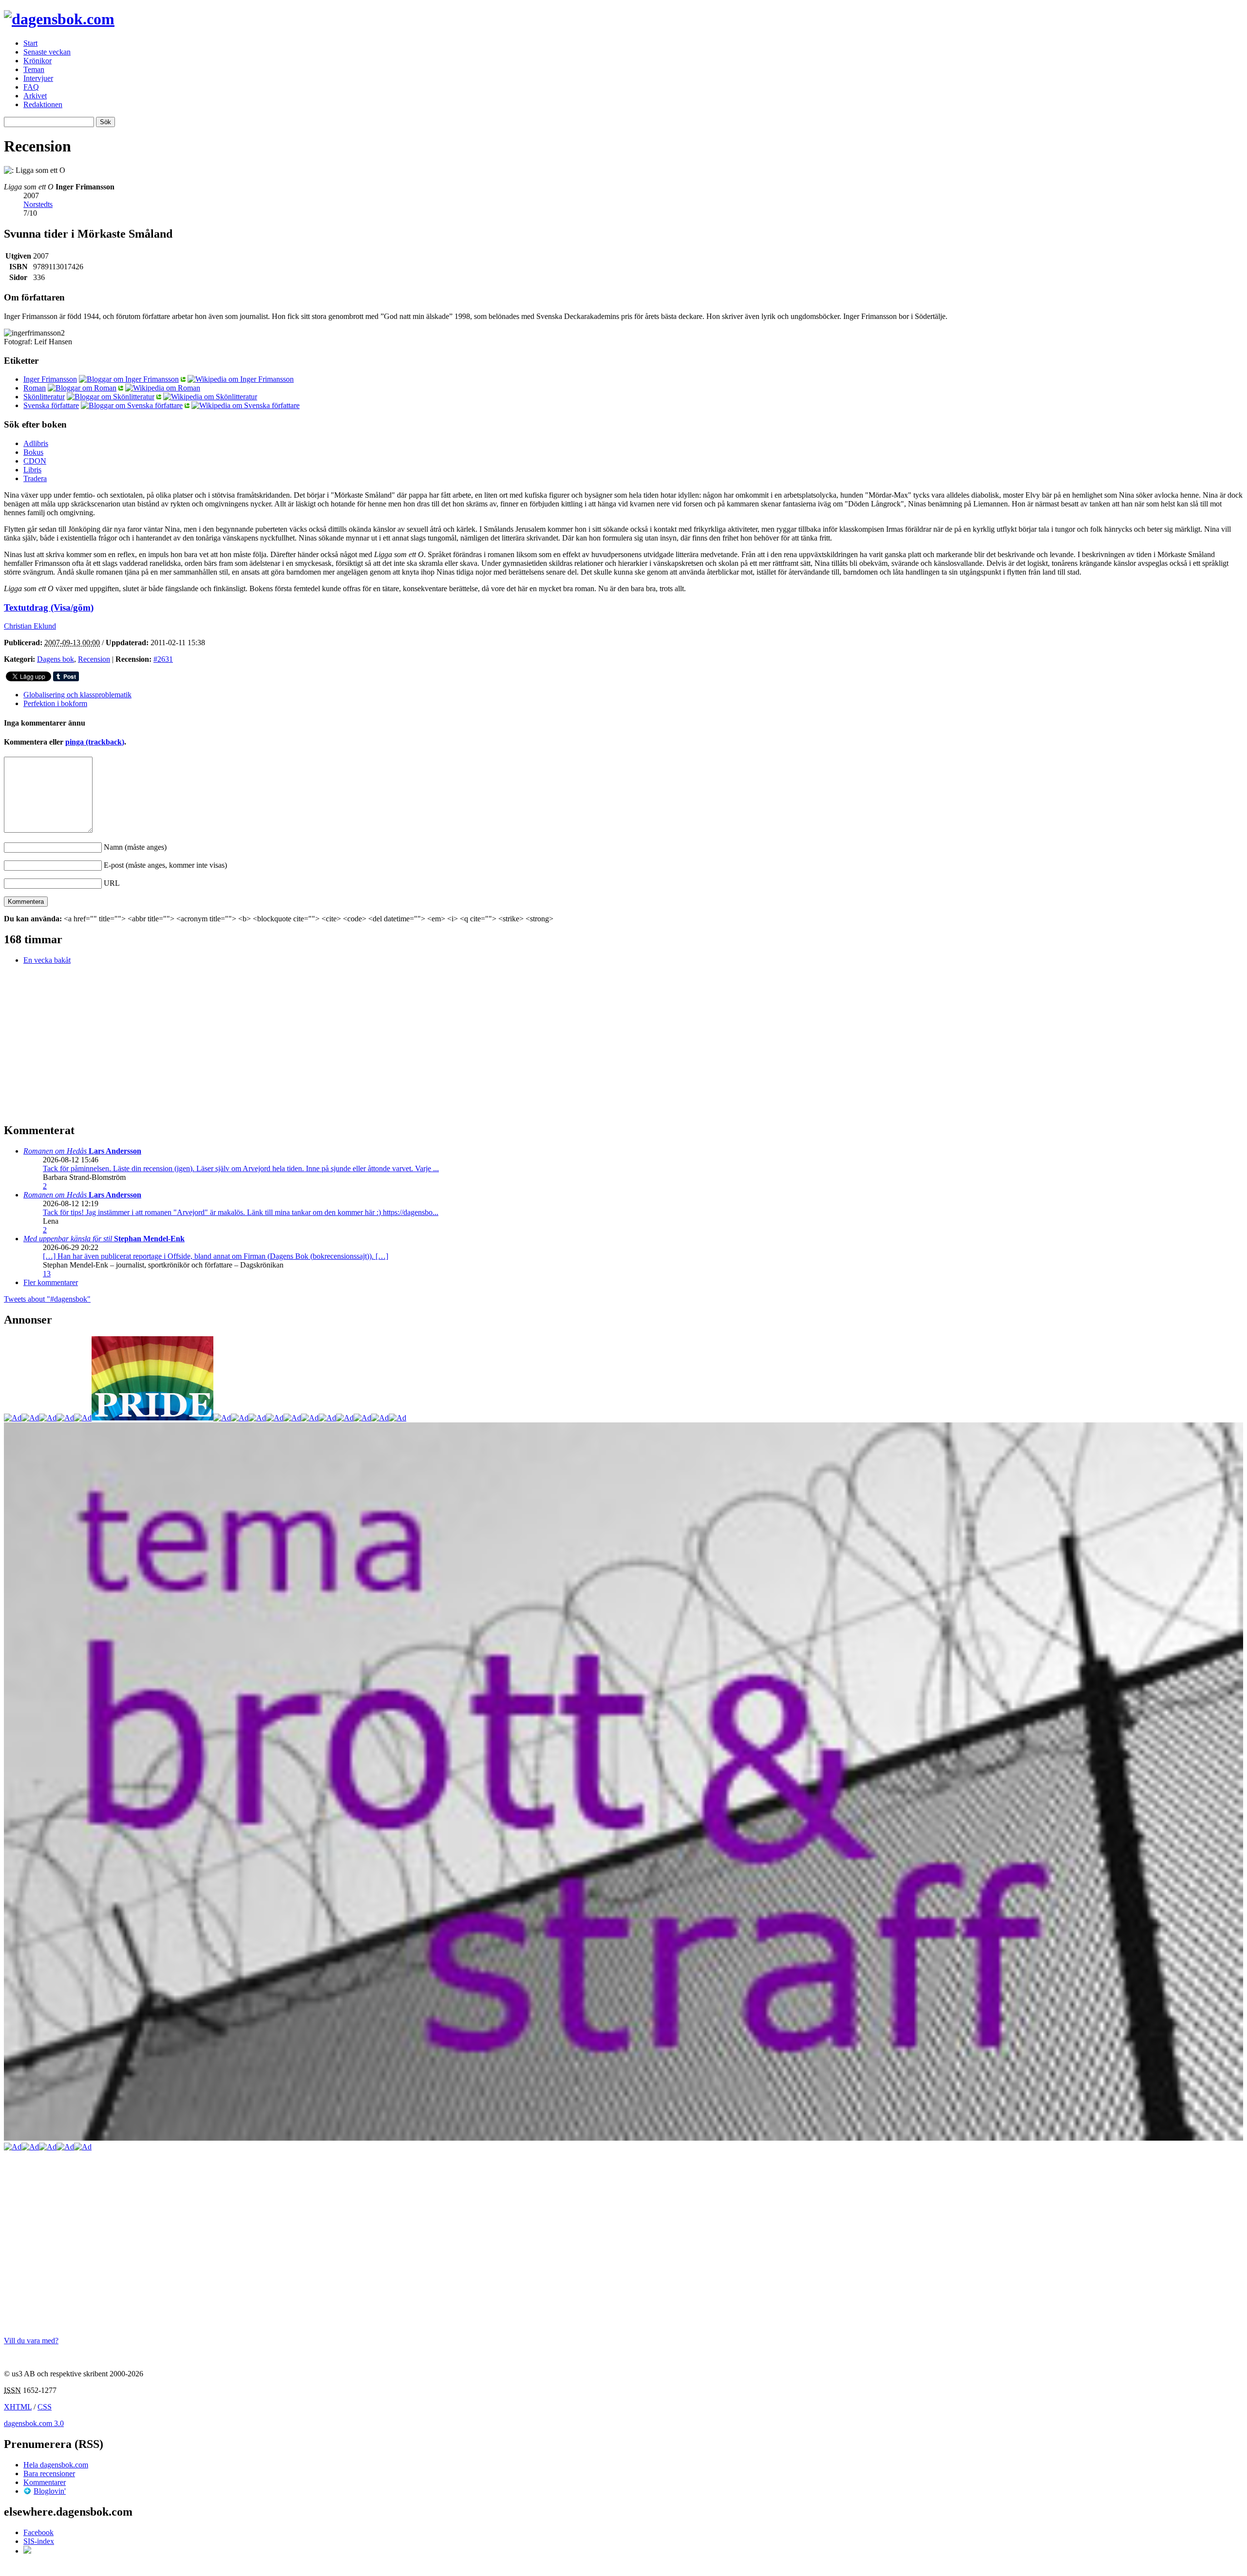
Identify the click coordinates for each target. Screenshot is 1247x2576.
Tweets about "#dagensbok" (47, 1299)
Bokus (33, 452)
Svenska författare (51, 405)
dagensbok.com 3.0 (34, 2423)
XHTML (18, 2407)
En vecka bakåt (47, 960)
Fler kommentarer (51, 1282)
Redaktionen (43, 104)
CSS (45, 2407)
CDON (35, 461)
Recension (94, 659)
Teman (34, 69)
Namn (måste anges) (135, 847)
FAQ (31, 87)
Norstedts (38, 204)
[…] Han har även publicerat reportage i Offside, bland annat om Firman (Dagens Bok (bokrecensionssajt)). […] (216, 1256)
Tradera (35, 478)
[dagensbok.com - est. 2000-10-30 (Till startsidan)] (59, 19)
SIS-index (39, 2541)
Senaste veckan (47, 52)
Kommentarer (45, 2482)
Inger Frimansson (50, 379)
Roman (35, 388)
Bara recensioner (49, 2473)
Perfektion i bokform (55, 703)
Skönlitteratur (44, 397)
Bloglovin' (50, 2491)
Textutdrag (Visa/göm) (49, 607)
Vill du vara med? (31, 2341)
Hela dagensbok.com (56, 2465)
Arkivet (35, 96)
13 (47, 1274)
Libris (32, 470)
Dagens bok (56, 659)
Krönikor (38, 61)
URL (112, 883)
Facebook (38, 2532)
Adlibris (36, 443)
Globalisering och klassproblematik (77, 695)
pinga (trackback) (95, 742)
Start (30, 43)
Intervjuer (38, 78)
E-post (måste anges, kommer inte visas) (165, 865)
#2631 (163, 659)
